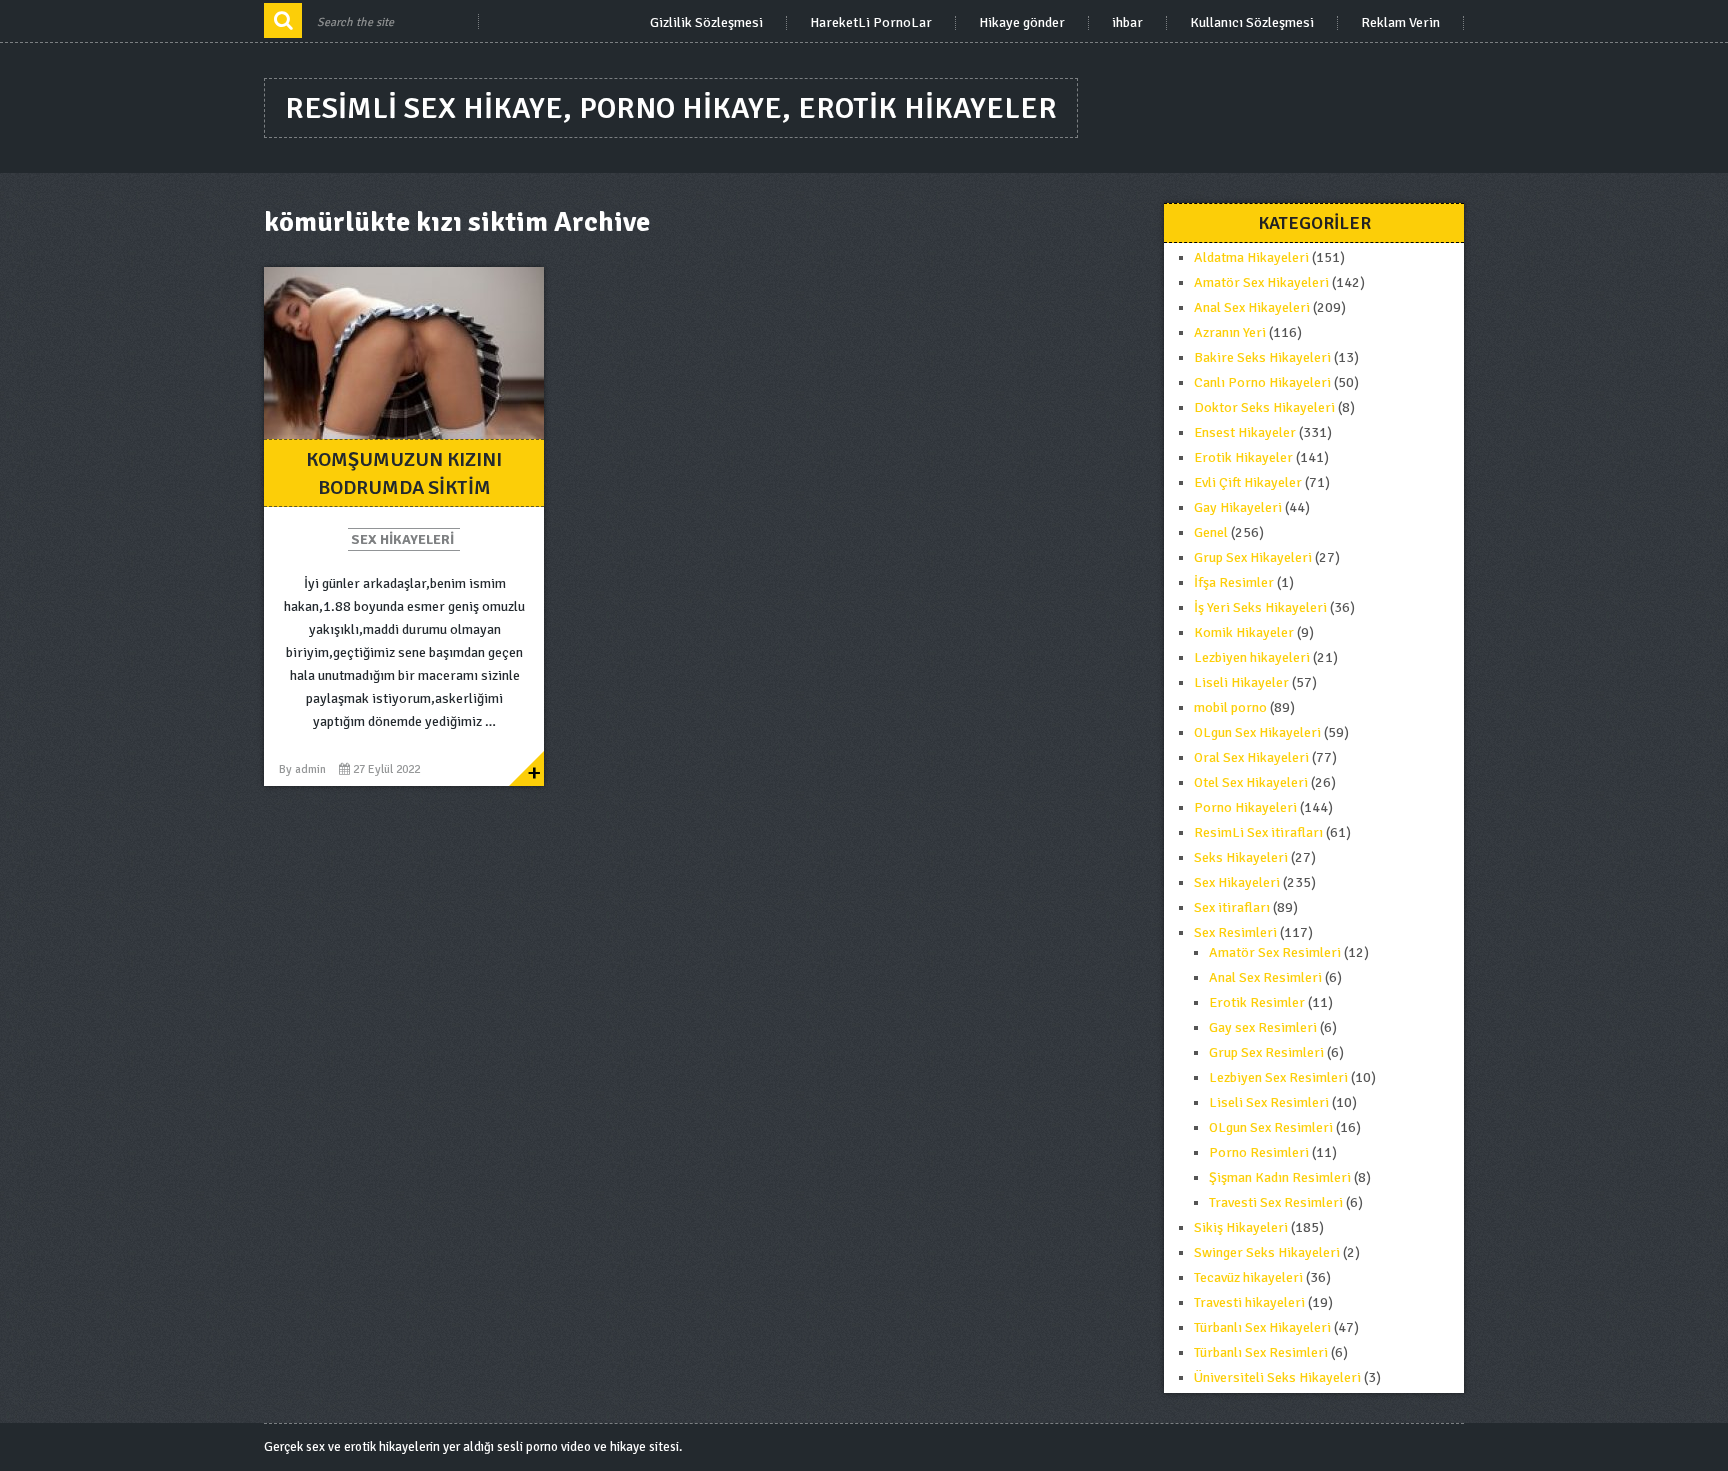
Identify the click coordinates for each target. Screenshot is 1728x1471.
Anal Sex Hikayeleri (1252, 307)
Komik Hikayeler (1244, 632)
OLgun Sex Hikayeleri (1257, 732)
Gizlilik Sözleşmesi (706, 23)
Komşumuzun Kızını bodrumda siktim (404, 473)
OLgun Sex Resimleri (1271, 1127)
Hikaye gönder (1022, 23)
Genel (1211, 532)
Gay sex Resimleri (1263, 1027)
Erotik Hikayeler (1243, 457)
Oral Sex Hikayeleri (1251, 757)
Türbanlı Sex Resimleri (1261, 1352)
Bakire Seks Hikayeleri (1262, 357)
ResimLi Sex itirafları (1258, 832)
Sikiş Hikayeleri (1241, 1227)
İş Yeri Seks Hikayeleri (1260, 607)
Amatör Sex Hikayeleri (1261, 282)
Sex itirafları (1232, 907)
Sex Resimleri (1235, 932)
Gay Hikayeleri (1238, 507)
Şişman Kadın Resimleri (1280, 1177)
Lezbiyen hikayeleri (1252, 657)
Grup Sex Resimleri (1266, 1052)
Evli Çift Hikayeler (1248, 482)
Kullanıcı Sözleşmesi (1252, 23)
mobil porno (1230, 707)
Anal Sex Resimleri (1265, 977)
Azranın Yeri (1230, 332)
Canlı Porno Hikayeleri (1262, 382)
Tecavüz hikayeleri (1248, 1277)
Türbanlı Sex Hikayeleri (1262, 1327)
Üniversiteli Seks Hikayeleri (1277, 1377)
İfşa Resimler (1234, 582)
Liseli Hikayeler (1241, 682)
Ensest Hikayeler (1245, 432)
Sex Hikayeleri (402, 539)
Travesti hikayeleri (1249, 1302)
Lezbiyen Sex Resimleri (1278, 1077)
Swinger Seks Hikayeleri (1267, 1252)
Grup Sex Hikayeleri (1253, 557)
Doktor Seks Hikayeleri (1264, 407)
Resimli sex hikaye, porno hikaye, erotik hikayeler (671, 108)
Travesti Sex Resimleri (1276, 1202)
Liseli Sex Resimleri (1269, 1102)
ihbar (1127, 23)
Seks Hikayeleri (1241, 857)
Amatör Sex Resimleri (1275, 952)
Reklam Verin (1400, 23)
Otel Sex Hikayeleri (1251, 782)
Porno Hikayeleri (1245, 807)
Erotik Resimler (1257, 1002)
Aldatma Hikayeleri (1251, 257)
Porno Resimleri (1259, 1152)
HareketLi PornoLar (871, 23)
